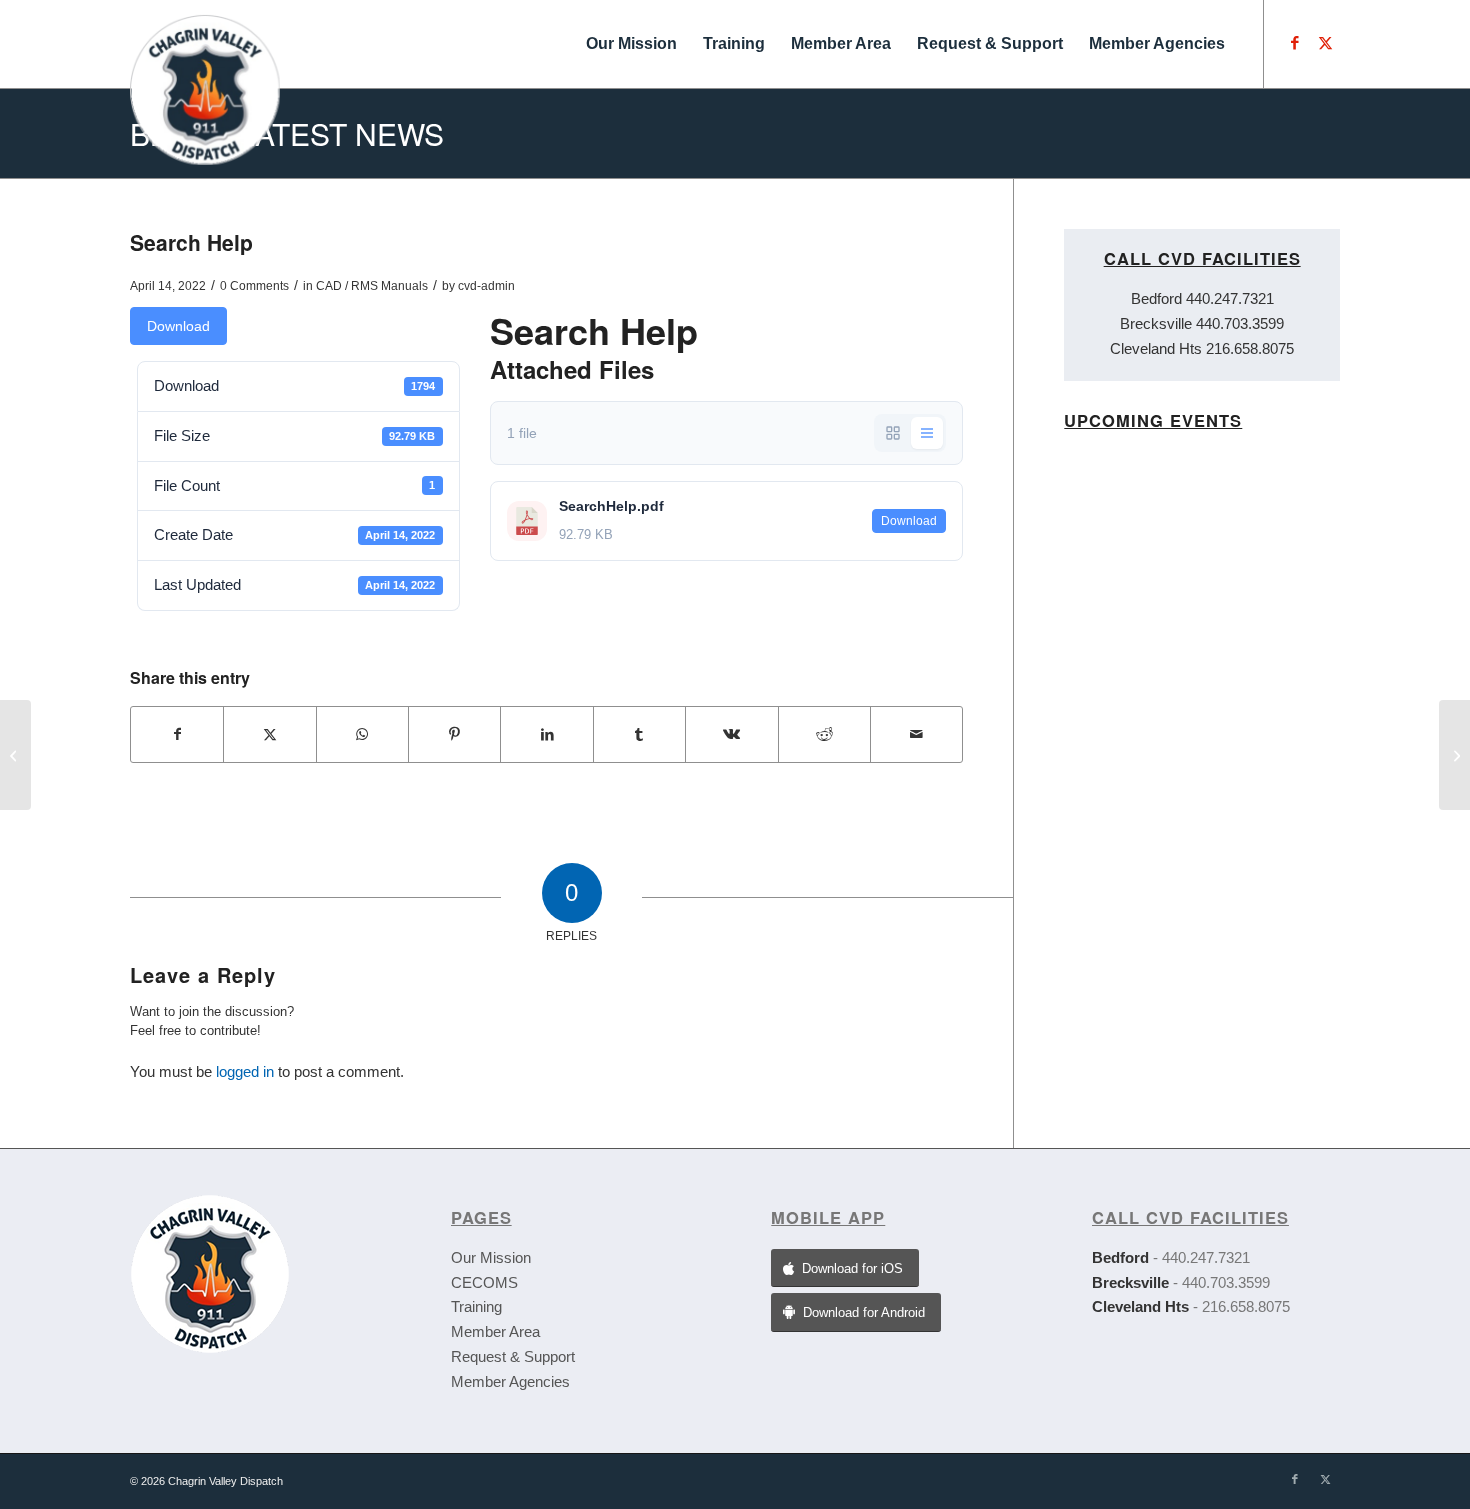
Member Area (495, 1331)
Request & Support (513, 1356)
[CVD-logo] (205, 44)
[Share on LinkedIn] (546, 734)
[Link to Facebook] (1295, 43)
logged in (245, 1071)
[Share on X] (269, 734)
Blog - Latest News (287, 133)
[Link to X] (1325, 43)
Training (476, 1306)
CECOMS (484, 1282)
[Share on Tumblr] (639, 734)
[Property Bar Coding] (15, 755)
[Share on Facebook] (177, 734)
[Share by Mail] (916, 734)
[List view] (927, 433)
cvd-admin (486, 286)
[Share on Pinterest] (454, 734)
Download (178, 326)
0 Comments (254, 286)
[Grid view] (893, 433)
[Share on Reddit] (824, 734)
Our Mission (491, 1257)
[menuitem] (631, 44)
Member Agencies (510, 1381)
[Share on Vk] (731, 734)
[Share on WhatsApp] (362, 734)
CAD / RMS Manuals (372, 286)
